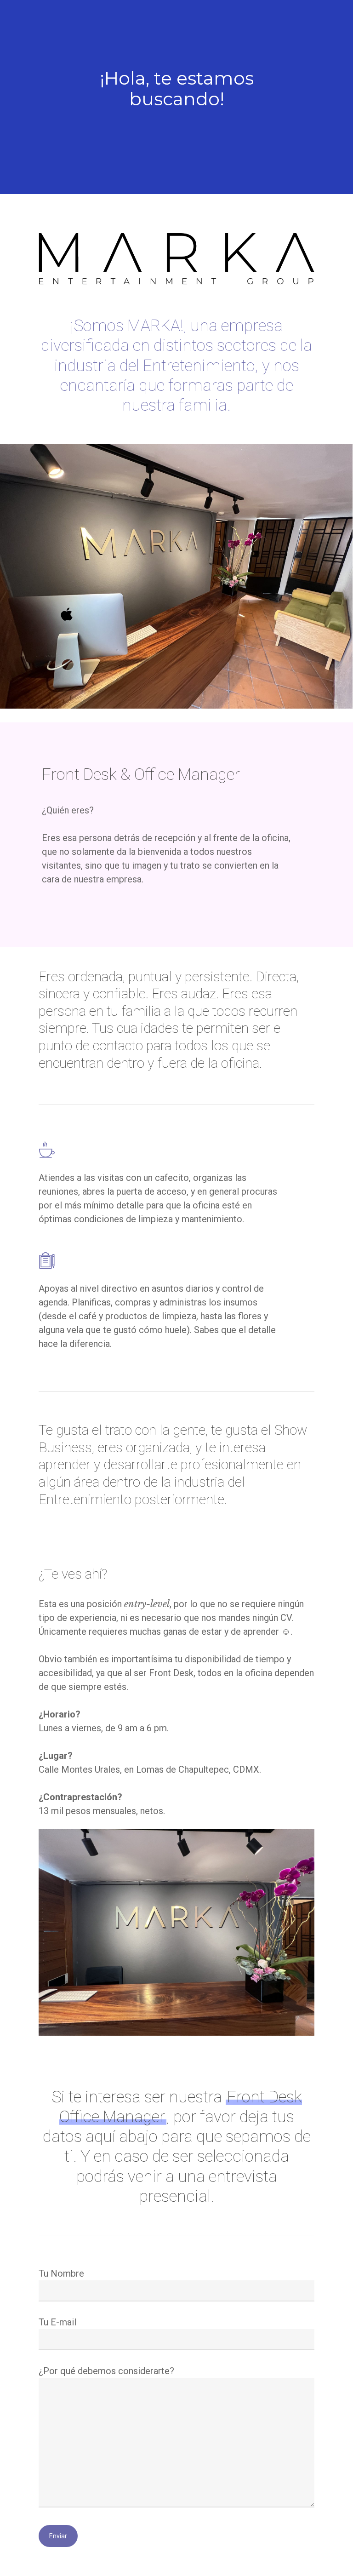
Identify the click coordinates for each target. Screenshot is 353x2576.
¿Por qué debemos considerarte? (106, 2371)
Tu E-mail (57, 2322)
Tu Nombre (61, 2273)
